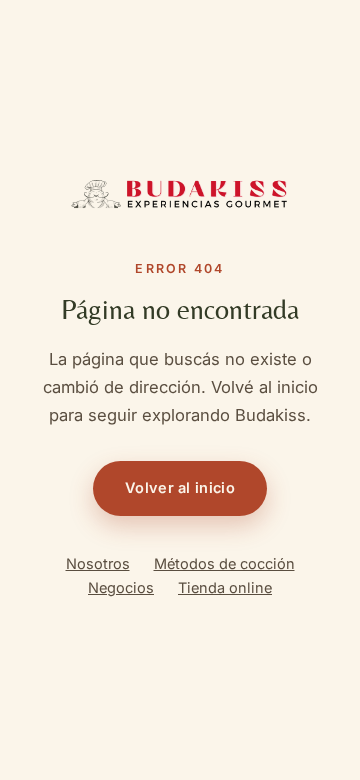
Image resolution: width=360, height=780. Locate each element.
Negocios (121, 587)
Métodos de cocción (224, 563)
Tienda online (225, 587)
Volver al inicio (180, 487)
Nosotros (98, 563)
